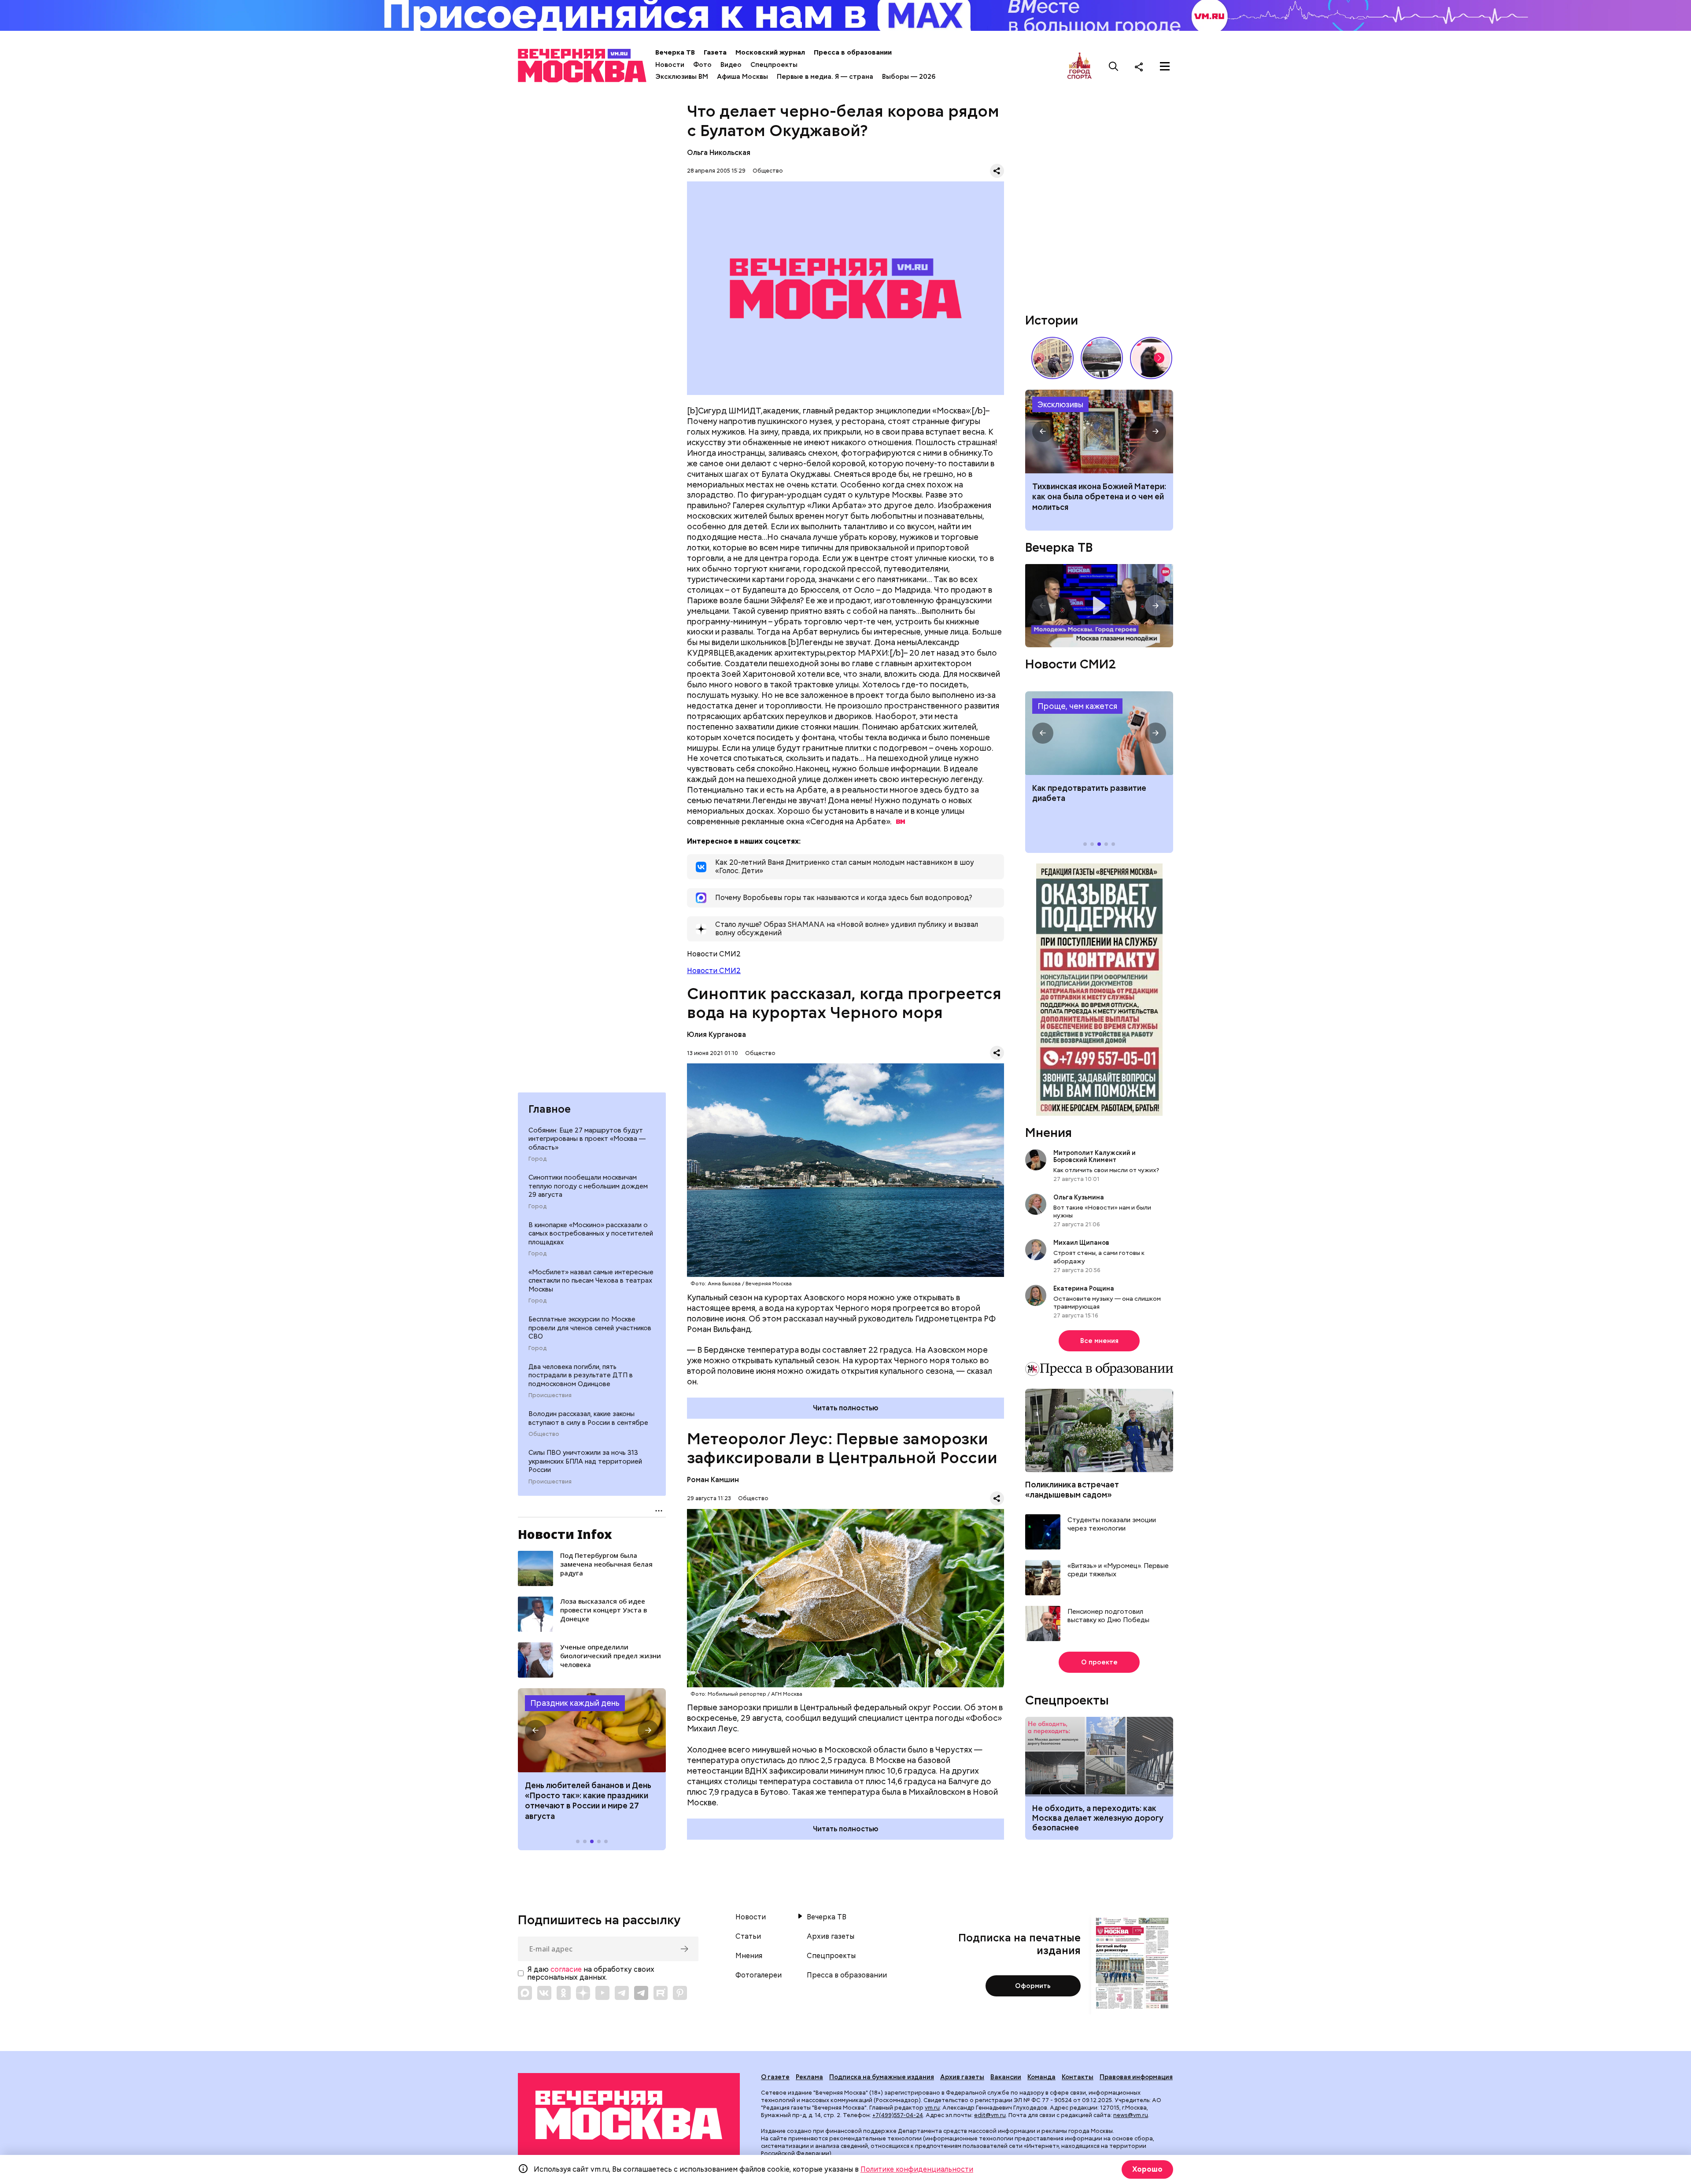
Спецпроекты (774, 65)
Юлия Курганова (716, 1035)
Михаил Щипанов (1081, 1243)
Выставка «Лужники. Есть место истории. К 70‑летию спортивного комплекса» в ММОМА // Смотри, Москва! (1052, 358)
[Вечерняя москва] (629, 2115)
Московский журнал (770, 52)
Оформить (1033, 1986)
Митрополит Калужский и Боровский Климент (1095, 1156)
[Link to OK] (564, 1993)
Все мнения (1099, 1341)
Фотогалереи (759, 1975)
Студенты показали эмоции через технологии (1112, 1525)
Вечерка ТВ (675, 52)
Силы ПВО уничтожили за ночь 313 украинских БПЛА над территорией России (585, 1461)
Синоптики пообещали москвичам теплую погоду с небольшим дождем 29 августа (588, 1186)
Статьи (748, 1937)
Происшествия (550, 1395)
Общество (544, 1434)
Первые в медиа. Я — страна (825, 77)
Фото (702, 65)
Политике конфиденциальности (917, 2169)
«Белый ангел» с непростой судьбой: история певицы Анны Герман (1151, 358)
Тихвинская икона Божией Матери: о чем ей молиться (1099, 432)
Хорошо (1147, 2169)
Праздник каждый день (575, 1703)
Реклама (809, 2077)
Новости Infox (565, 1534)
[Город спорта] (1080, 66)
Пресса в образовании (853, 52)
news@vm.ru (1131, 2115)
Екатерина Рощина (1084, 1288)
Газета (715, 52)
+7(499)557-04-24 (898, 2115)
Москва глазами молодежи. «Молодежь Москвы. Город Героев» (1099, 606)
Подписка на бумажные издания (882, 2077)
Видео (731, 65)
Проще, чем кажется (1077, 706)
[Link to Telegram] (622, 1993)
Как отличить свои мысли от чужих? (1106, 1170)
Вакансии (1006, 2077)
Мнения (1049, 1133)
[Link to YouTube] (602, 1993)
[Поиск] (1114, 66)
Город (537, 1159)
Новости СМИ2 (714, 971)
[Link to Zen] (583, 1993)
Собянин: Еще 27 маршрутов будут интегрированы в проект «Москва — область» (587, 1139)
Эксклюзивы (1060, 404)
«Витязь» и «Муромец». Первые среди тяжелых (1118, 1570)
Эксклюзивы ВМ (682, 77)
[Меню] (1165, 66)
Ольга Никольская (719, 153)
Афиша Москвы (742, 77)
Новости (670, 65)
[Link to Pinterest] (680, 1993)
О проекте (1099, 1662)
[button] (535, 1730)
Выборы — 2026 (909, 77)
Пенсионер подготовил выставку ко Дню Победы (1108, 1616)
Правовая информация (1136, 2077)
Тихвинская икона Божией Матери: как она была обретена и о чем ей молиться (1099, 497)
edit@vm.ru (990, 2115)
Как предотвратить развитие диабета (1099, 733)
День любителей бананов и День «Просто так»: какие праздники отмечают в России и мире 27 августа (588, 1801)
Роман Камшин (713, 1480)
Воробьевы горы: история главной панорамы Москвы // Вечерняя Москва (1102, 358)
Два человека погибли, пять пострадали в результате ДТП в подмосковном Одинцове (581, 1375)
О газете (775, 2077)
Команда (1041, 2077)
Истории (1052, 320)
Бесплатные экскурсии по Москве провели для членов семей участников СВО (590, 1328)
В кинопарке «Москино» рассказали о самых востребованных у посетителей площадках (591, 1234)
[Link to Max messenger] (525, 1993)
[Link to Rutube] (661, 1993)
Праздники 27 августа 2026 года (592, 1730)
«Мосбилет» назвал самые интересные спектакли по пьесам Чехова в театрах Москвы (591, 1281)
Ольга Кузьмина (1080, 1197)
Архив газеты (831, 1937)
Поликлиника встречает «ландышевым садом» (1072, 1490)
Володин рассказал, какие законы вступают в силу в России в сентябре (588, 1418)
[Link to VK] (544, 1993)
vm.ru (932, 2108)
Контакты (1078, 2077)
